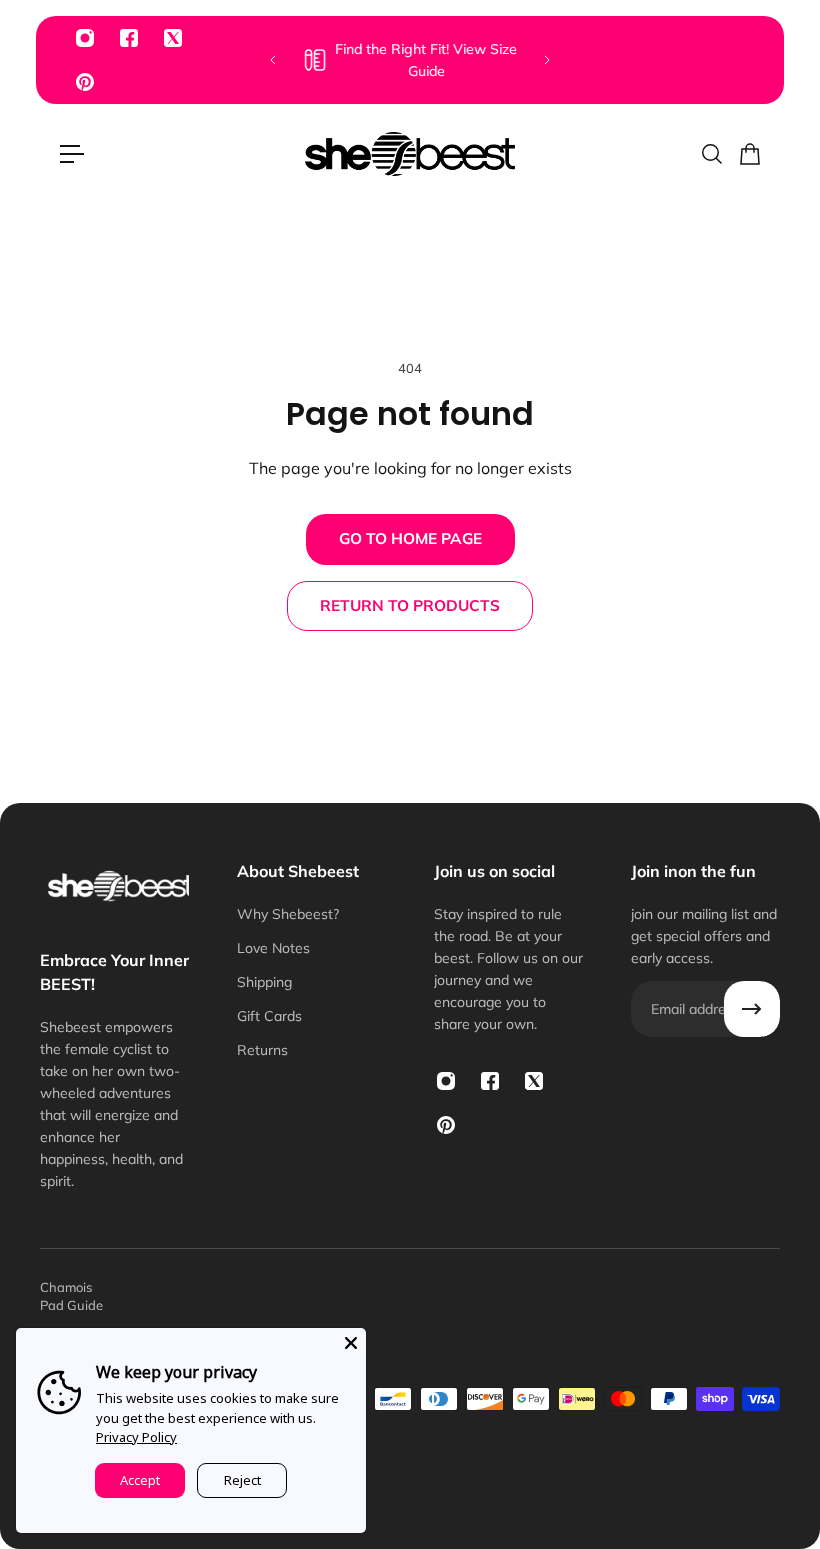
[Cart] (749, 154)
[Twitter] (173, 38)
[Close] (351, 1343)
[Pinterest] (85, 82)
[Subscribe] (752, 1009)
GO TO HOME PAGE (410, 538)
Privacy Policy (136, 1437)
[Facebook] (129, 38)
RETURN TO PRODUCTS (410, 605)
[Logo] (410, 154)
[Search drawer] (711, 154)
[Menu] (72, 154)
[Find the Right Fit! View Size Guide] (410, 60)
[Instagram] (85, 38)
